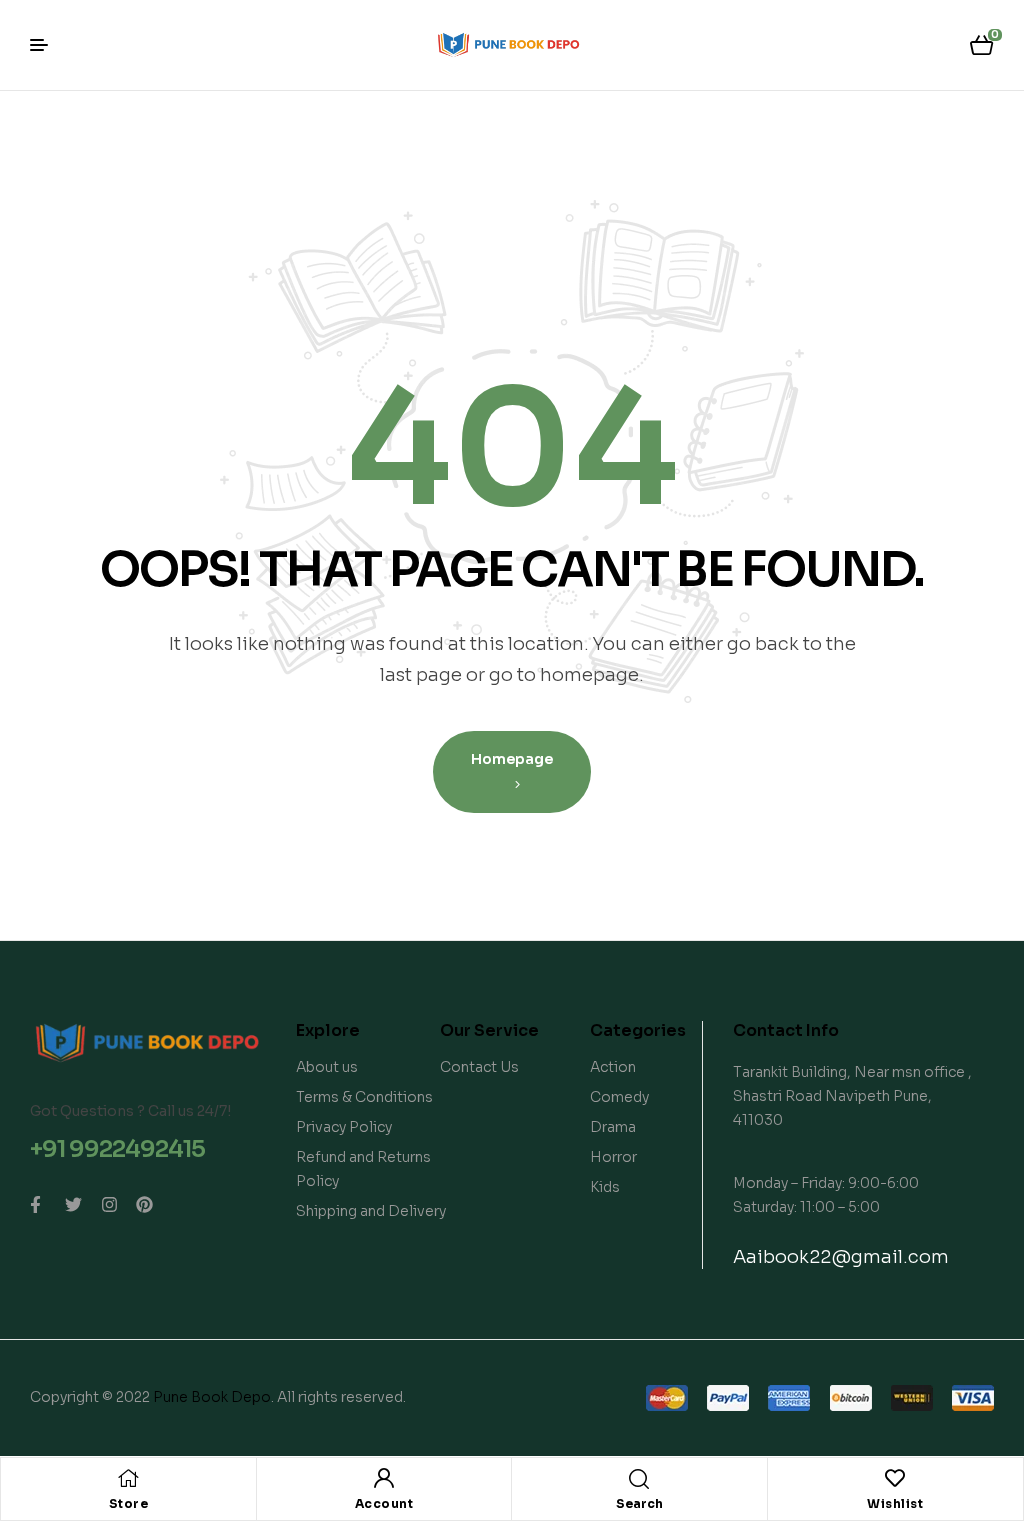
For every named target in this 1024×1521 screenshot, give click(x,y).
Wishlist (895, 1503)
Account (384, 1503)
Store (129, 1503)
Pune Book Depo (212, 1397)
